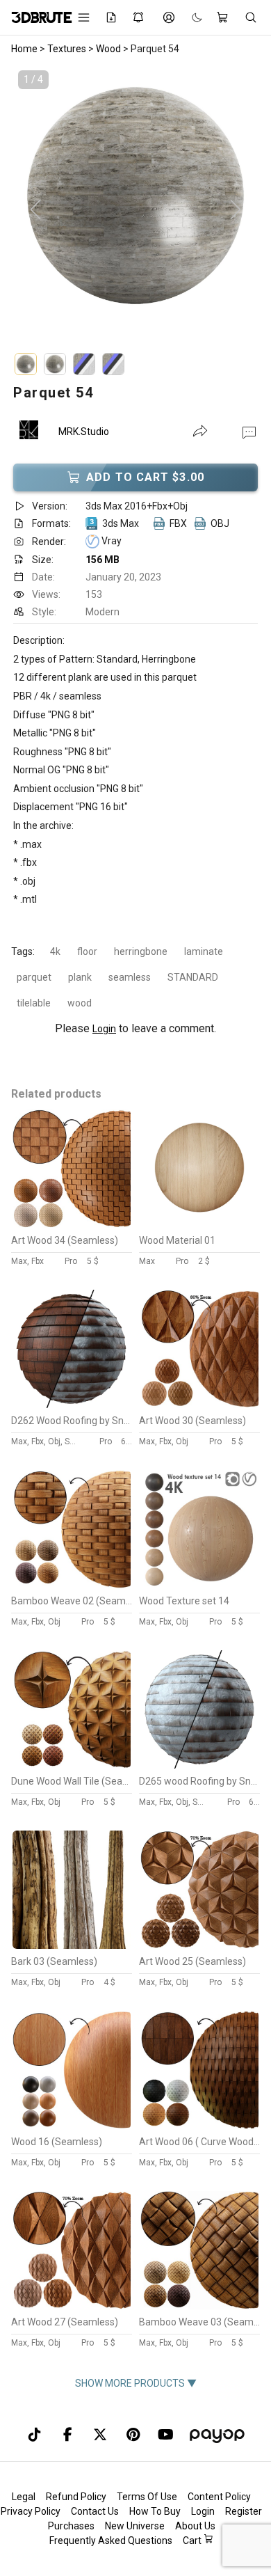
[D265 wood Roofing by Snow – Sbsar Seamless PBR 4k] (199, 1765)
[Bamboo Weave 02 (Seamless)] (72, 1585)
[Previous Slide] (35, 210)
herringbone (141, 951)
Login (104, 1029)
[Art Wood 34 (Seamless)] (72, 1224)
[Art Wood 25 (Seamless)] (199, 1945)
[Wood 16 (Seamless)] (72, 2126)
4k (55, 951)
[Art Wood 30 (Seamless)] (199, 1405)
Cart (193, 2541)
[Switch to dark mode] (190, 18)
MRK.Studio (84, 432)
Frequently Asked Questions (111, 2541)
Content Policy (219, 2497)
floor (87, 951)
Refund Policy (76, 2497)
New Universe (135, 2526)
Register (244, 2511)
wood (80, 1003)
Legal (24, 2497)
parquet (34, 977)
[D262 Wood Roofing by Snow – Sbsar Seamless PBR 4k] (72, 1405)
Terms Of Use (147, 2497)
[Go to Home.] (35, 17)
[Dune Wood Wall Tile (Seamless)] (72, 1765)
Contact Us (95, 2511)
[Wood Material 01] (199, 1224)
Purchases (71, 2526)
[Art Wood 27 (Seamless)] (72, 2306)
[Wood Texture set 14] (199, 1585)
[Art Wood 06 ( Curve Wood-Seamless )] (199, 2126)
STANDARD (193, 977)
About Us (195, 2526)
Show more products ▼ (136, 2383)
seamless (130, 977)
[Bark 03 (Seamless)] (72, 1945)
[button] (249, 432)
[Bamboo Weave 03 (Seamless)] (199, 2306)
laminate (204, 951)
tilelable (34, 1003)
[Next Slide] (236, 210)
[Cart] (223, 17)
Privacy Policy (31, 2511)
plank (80, 977)
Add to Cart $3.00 (145, 477)
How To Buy (155, 2511)
